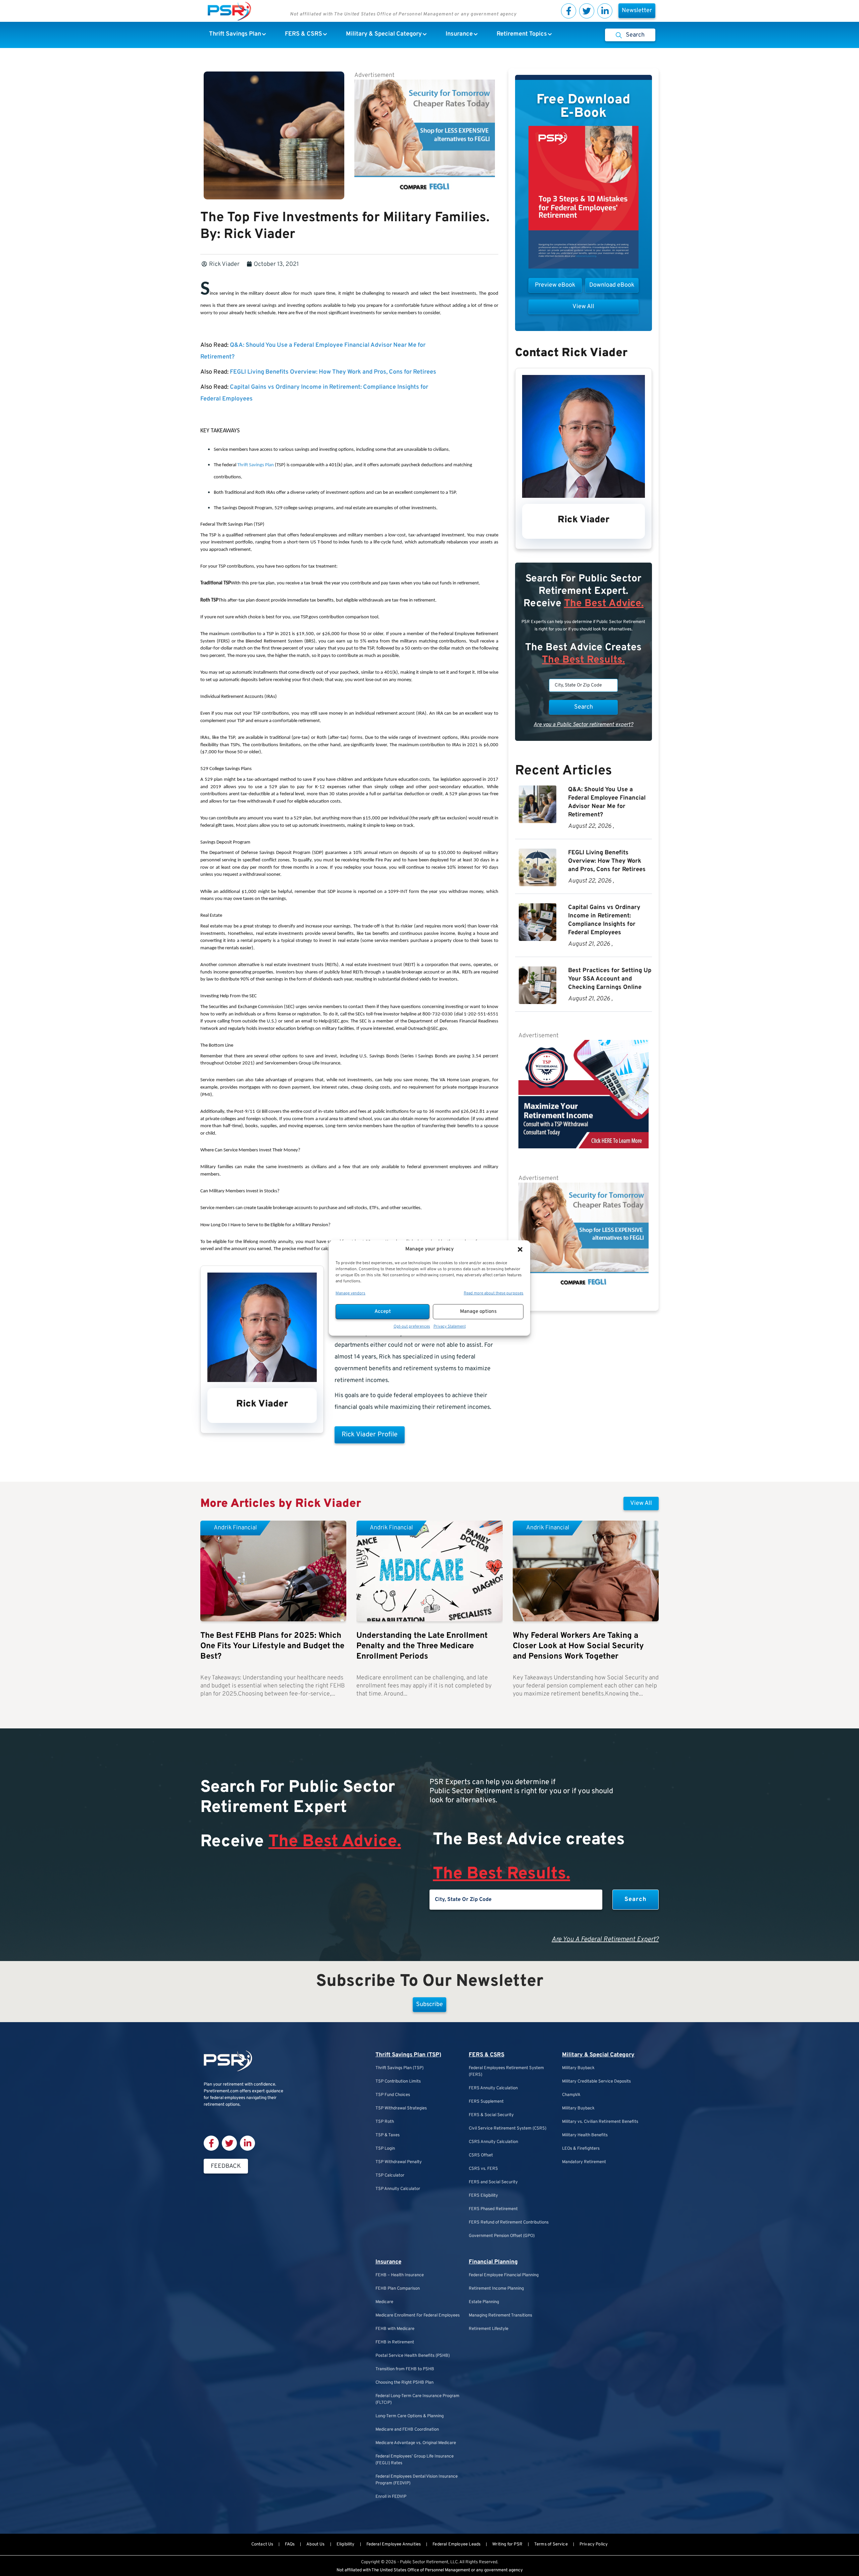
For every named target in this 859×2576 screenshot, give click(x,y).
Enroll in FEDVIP (391, 2497)
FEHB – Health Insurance (400, 2275)
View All (641, 1503)
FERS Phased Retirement (493, 2209)
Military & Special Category (598, 2055)
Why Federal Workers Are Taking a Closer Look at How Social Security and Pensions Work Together (578, 1646)
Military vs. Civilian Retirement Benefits (600, 2122)
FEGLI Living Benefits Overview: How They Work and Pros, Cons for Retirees (333, 372)
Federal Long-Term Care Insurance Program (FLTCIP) (417, 2399)
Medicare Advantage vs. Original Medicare (416, 2443)
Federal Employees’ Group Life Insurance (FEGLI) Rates (415, 2460)
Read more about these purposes (494, 1293)
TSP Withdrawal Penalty (399, 2162)
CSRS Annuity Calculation (493, 2142)
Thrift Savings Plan (256, 465)
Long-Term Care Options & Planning (410, 2416)
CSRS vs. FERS (483, 2169)
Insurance (388, 2262)
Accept (383, 1312)
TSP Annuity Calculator (398, 2189)
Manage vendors (350, 1293)
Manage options (478, 1312)
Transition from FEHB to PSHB (405, 2369)
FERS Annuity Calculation (493, 2088)
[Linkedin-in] (605, 11)
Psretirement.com (221, 2091)
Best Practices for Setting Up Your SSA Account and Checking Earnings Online (610, 979)
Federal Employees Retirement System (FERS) (506, 2071)
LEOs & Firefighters (581, 2149)
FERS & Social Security (491, 2115)
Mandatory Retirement (584, 2162)
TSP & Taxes (388, 2135)
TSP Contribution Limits (398, 2082)
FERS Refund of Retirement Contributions (509, 2223)
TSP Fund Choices (393, 2095)
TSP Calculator (390, 2176)
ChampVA (571, 2095)
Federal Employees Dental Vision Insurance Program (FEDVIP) (417, 2480)
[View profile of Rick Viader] (262, 1380)
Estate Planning (484, 2302)
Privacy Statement (450, 1327)
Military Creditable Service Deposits (596, 2082)
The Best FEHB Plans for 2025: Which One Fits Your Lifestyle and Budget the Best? (272, 1646)
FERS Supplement (486, 2102)
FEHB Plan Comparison (398, 2289)
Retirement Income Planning (496, 2289)
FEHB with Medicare (395, 2329)
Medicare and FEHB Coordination (407, 2430)
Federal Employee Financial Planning (504, 2275)
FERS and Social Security (493, 2182)
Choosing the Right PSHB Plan (405, 2383)
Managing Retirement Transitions (500, 2316)
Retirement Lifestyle (489, 2329)
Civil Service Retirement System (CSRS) (508, 2129)
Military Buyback (578, 2068)
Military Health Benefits (585, 2135)
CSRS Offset (481, 2155)
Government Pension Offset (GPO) (502, 2236)
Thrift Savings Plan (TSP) (408, 2055)
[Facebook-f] (569, 11)
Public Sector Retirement (424, 2562)
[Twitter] (587, 11)
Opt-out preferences (412, 1327)
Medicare (384, 2302)
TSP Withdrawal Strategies (401, 2108)
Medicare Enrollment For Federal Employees (418, 2316)
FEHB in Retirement (395, 2342)
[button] (520, 1249)
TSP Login (385, 2149)
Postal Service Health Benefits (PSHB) (413, 2356)
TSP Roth (385, 2122)
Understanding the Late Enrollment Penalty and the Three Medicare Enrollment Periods (422, 1646)
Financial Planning (493, 2262)
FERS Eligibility (483, 2196)
